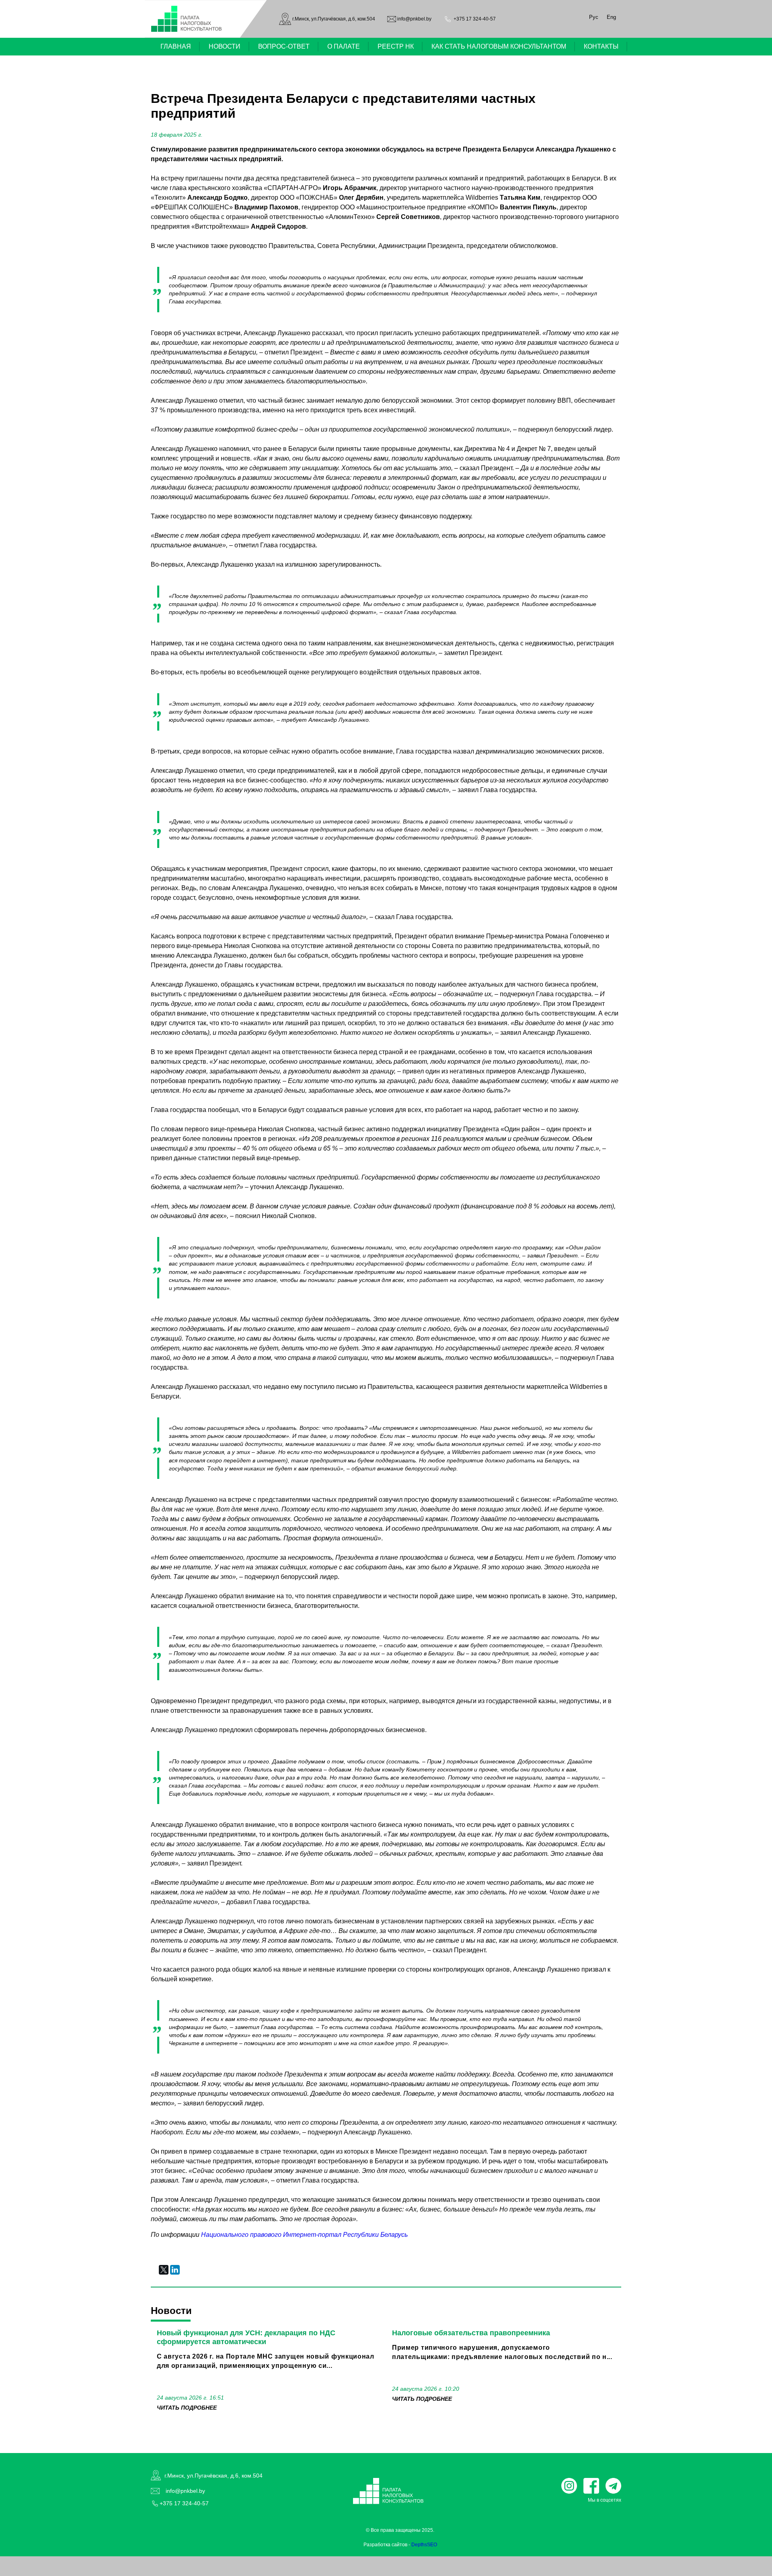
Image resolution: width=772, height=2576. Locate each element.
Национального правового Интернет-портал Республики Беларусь (304, 2235)
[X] (164, 2270)
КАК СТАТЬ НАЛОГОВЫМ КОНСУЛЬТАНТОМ (499, 46)
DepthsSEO (424, 2545)
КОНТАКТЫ (601, 46)
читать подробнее (187, 2408)
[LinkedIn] (175, 2270)
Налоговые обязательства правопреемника (471, 2333)
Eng (611, 17)
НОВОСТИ (225, 46)
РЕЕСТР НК (396, 46)
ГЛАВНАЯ (176, 46)
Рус (594, 17)
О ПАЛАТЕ (344, 46)
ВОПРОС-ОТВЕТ (284, 46)
